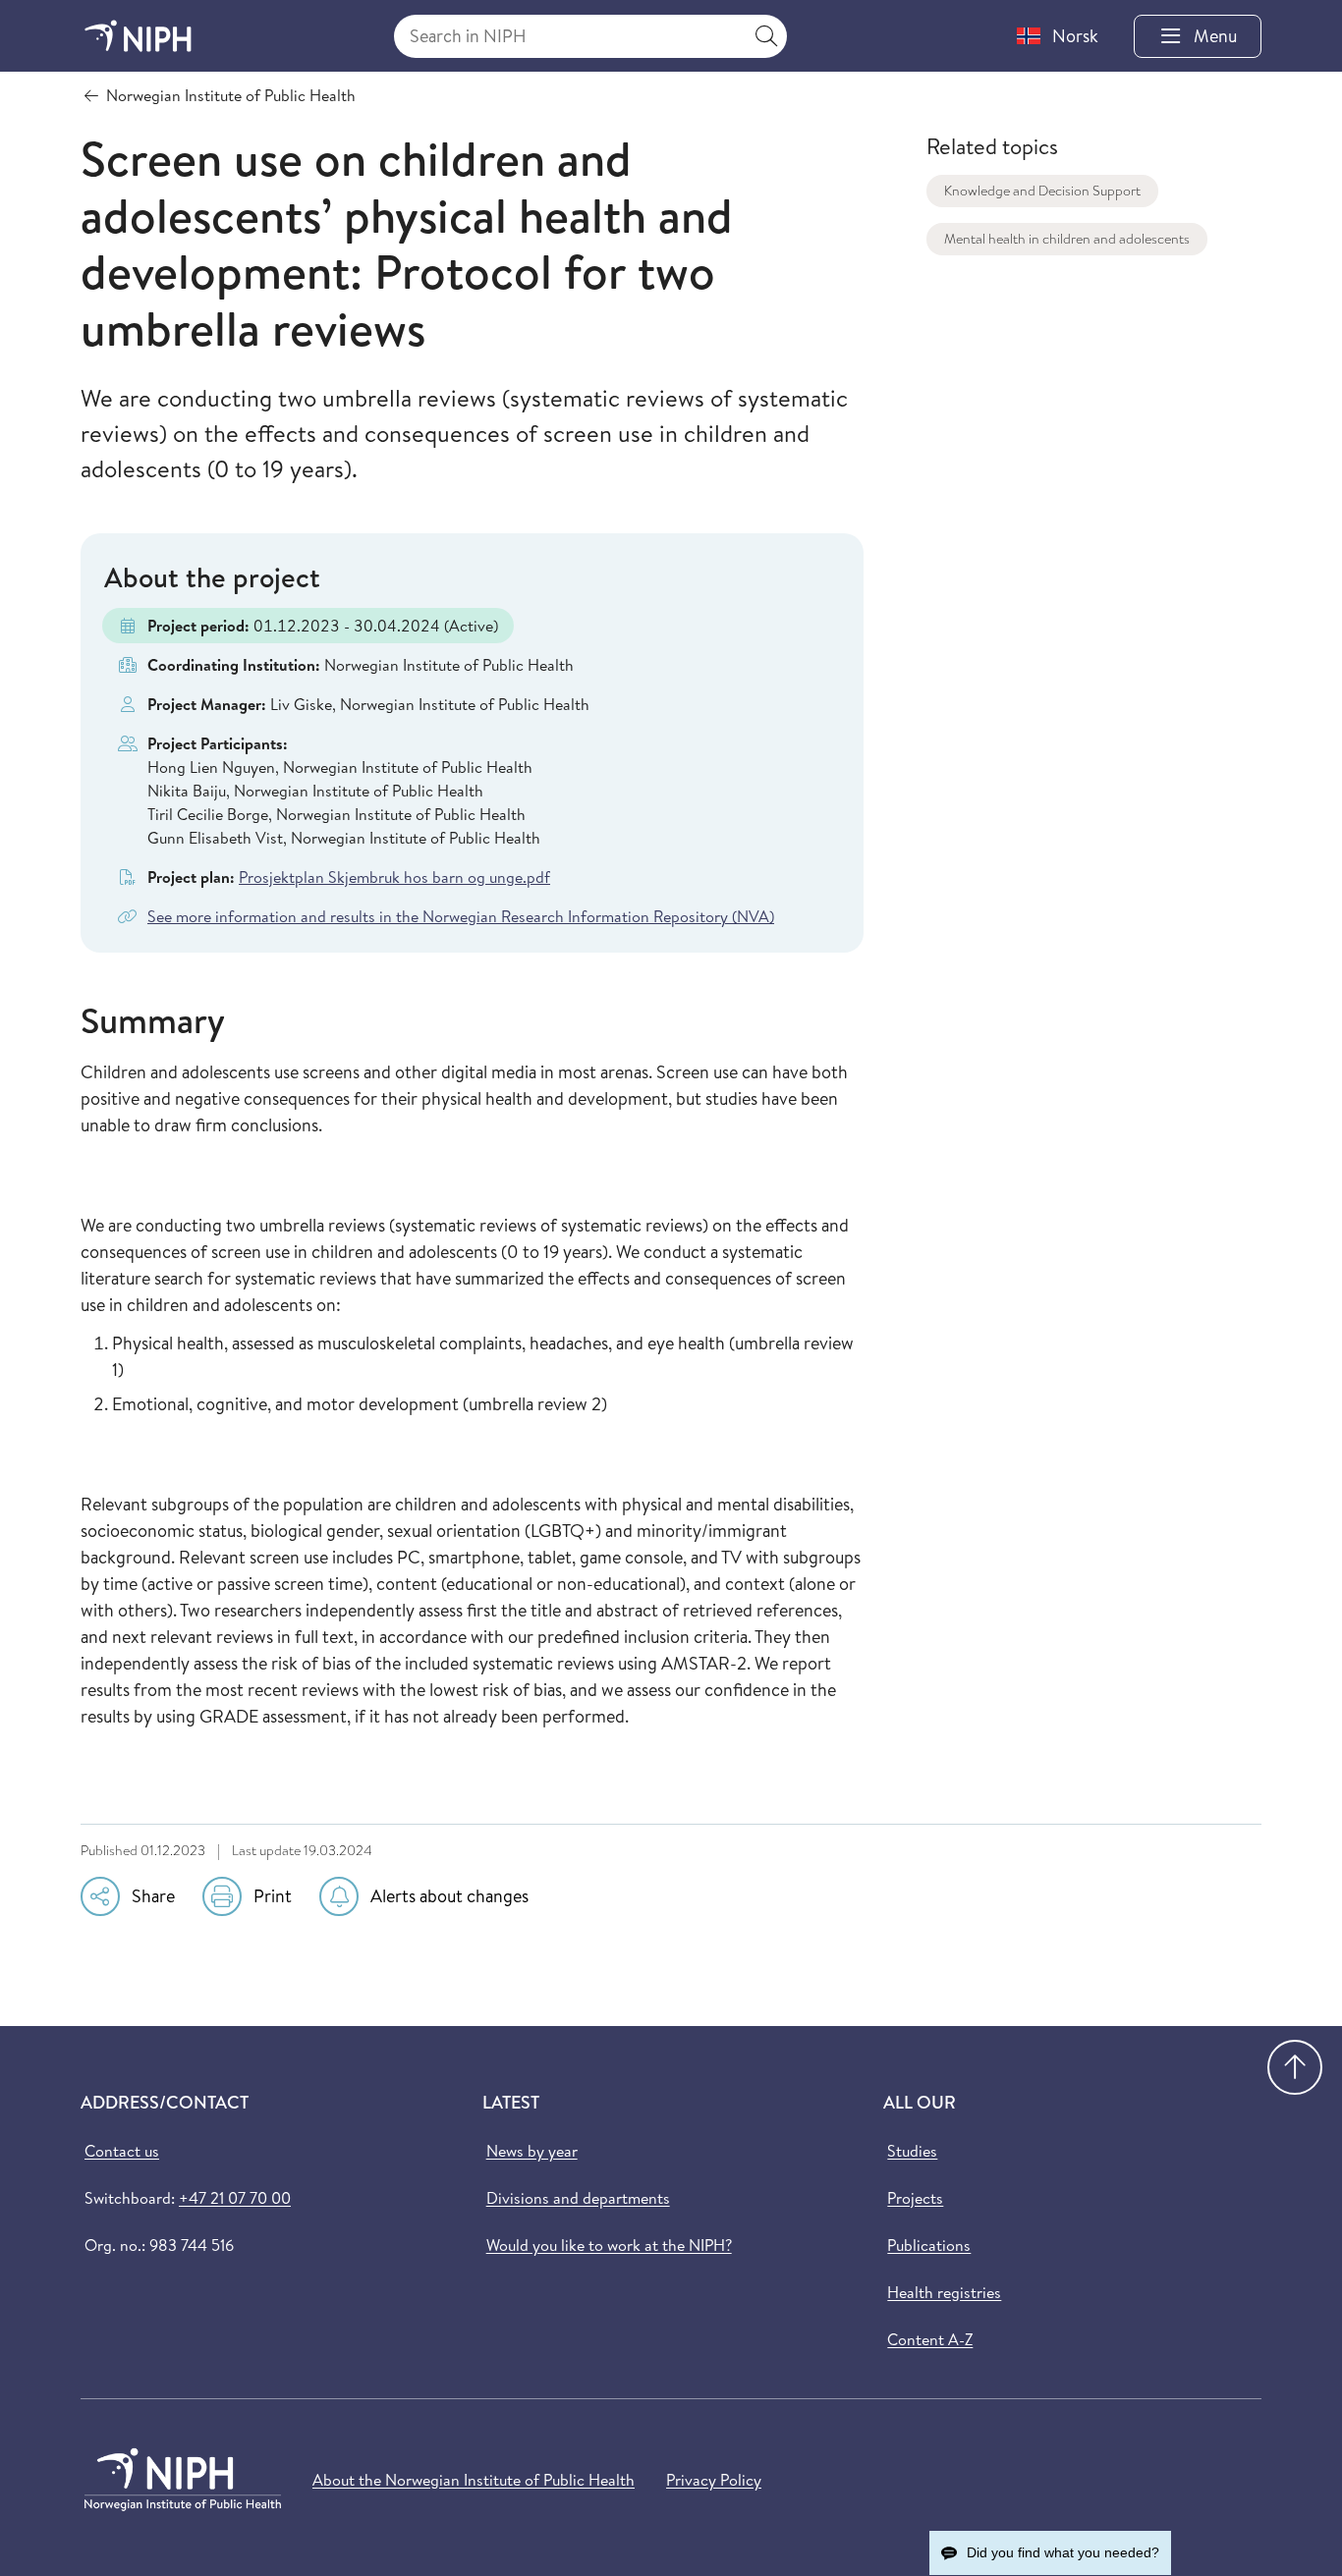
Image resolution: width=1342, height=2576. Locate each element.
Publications (929, 2245)
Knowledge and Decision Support (1042, 191)
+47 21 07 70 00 (235, 2198)
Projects (915, 2198)
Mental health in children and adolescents (1067, 239)
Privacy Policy (714, 2480)
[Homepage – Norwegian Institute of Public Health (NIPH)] (138, 36)
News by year (532, 2151)
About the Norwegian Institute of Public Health (474, 2480)
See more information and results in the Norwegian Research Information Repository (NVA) (461, 916)
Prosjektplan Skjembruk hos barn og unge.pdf (394, 877)
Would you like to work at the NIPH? (609, 2245)
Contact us (122, 2151)
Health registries (944, 2292)
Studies (912, 2151)
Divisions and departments (578, 2198)
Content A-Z (930, 2339)
